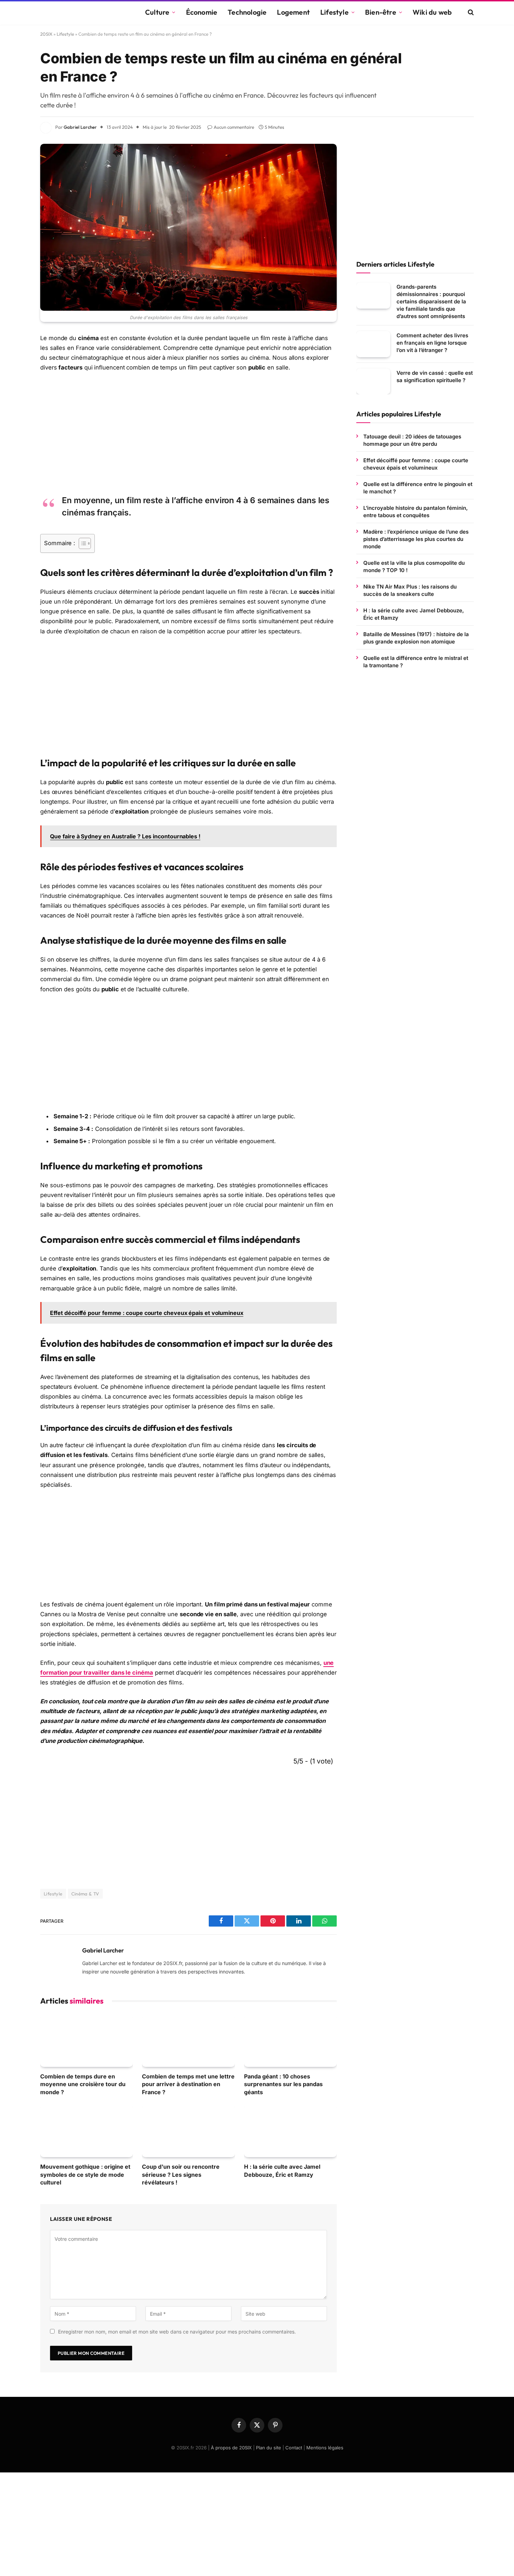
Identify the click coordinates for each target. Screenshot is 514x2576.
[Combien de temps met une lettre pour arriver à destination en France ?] (188, 2041)
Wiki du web (432, 12)
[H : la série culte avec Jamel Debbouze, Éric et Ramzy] (290, 2131)
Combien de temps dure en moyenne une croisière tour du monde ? (83, 2084)
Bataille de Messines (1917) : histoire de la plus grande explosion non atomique (416, 638)
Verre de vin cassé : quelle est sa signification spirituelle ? (435, 376)
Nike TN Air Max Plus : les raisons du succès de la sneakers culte (410, 590)
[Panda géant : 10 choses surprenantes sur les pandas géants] (290, 2041)
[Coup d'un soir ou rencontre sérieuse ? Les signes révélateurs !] (188, 2131)
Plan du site (269, 2448)
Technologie (247, 12)
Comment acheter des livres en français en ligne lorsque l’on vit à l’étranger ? (432, 342)
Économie (202, 12)
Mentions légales (325, 2448)
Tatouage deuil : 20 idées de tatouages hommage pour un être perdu (412, 440)
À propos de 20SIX (231, 2448)
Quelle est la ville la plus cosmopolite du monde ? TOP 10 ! (414, 566)
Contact (294, 2448)
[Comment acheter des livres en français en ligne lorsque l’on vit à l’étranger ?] (373, 344)
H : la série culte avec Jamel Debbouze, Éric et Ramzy (282, 2170)
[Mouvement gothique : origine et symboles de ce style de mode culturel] (87, 2131)
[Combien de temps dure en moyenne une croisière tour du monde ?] (87, 2041)
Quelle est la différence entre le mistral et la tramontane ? (416, 661)
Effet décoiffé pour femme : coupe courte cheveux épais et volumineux (416, 464)
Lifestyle (334, 12)
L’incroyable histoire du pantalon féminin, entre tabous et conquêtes (416, 511)
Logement (293, 12)
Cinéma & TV (85, 1894)
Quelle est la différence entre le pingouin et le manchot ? (418, 487)
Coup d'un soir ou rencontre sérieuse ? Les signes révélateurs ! (181, 2174)
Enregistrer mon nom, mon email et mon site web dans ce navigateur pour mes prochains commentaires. (177, 2332)
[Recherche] (470, 12)
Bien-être (381, 12)
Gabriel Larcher (80, 127)
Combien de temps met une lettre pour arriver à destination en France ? (188, 2084)
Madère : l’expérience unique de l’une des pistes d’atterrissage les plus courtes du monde (416, 539)
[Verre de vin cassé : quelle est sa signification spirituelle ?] (373, 381)
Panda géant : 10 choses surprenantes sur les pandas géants (283, 2084)
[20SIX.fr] (84, 12)
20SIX (46, 34)
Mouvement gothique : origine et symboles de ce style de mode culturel (85, 2174)
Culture (157, 12)
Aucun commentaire (234, 127)
